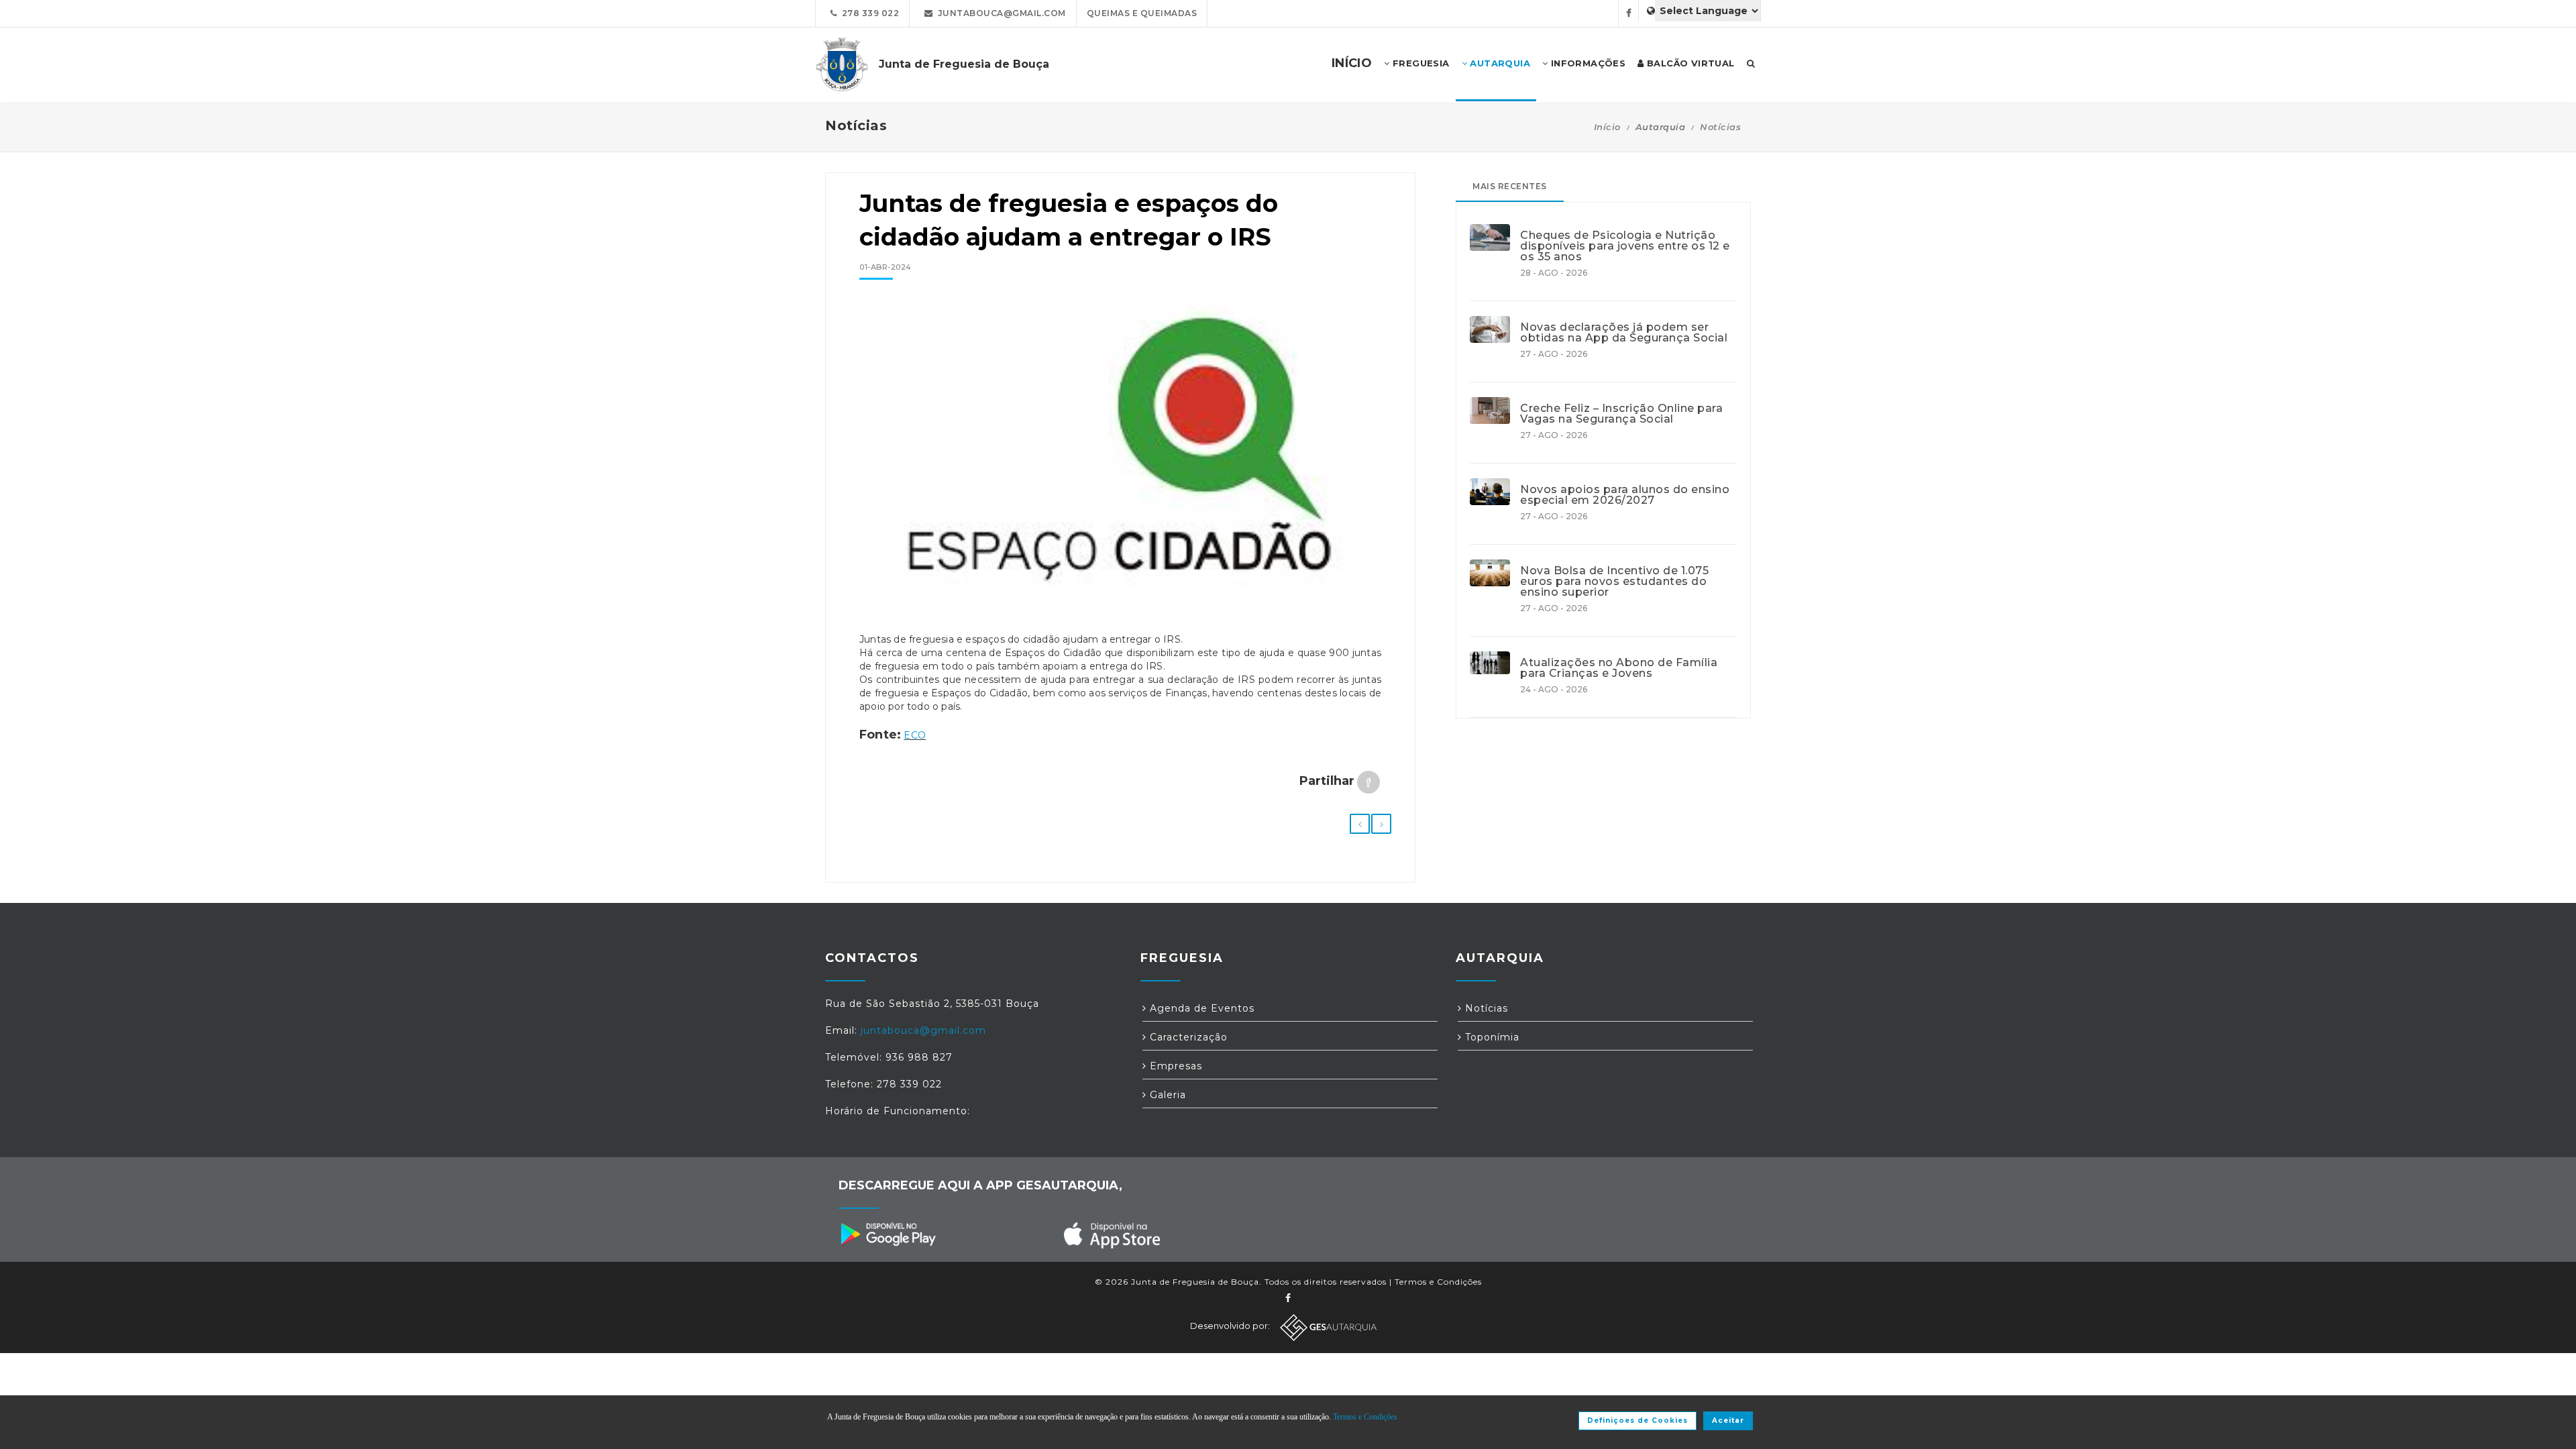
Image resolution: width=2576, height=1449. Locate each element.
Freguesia (1420, 63)
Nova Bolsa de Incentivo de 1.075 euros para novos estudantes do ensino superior (1614, 582)
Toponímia (1491, 1037)
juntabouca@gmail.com (1000, 13)
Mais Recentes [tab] (1510, 186)
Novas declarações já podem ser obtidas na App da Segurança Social (1624, 333)
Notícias (1720, 127)
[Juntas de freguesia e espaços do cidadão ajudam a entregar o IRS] (1120, 472)
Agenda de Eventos (1200, 1008)
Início (1607, 127)
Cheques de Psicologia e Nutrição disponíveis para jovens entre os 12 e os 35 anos (1625, 246)
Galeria (1166, 1095)
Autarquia (1499, 63)
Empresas (1174, 1066)
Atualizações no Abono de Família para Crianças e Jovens (1619, 668)
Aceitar (1728, 1420)
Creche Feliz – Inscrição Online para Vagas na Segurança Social (1621, 414)
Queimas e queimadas (1142, 13)
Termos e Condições (1438, 1282)
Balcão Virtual (1689, 63)
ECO (915, 735)
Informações (1587, 63)
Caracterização (1187, 1037)
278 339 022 (868, 13)
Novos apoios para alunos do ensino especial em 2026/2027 (1625, 495)
